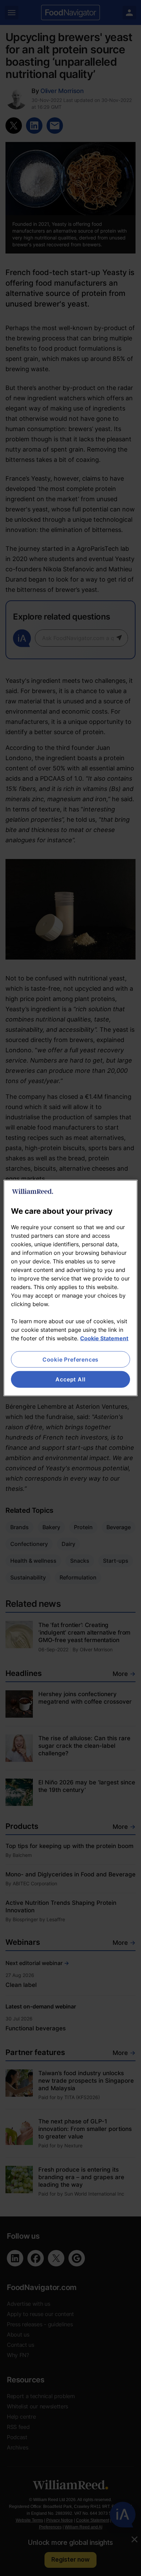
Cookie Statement (104, 1338)
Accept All (70, 1379)
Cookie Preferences (70, 1359)
